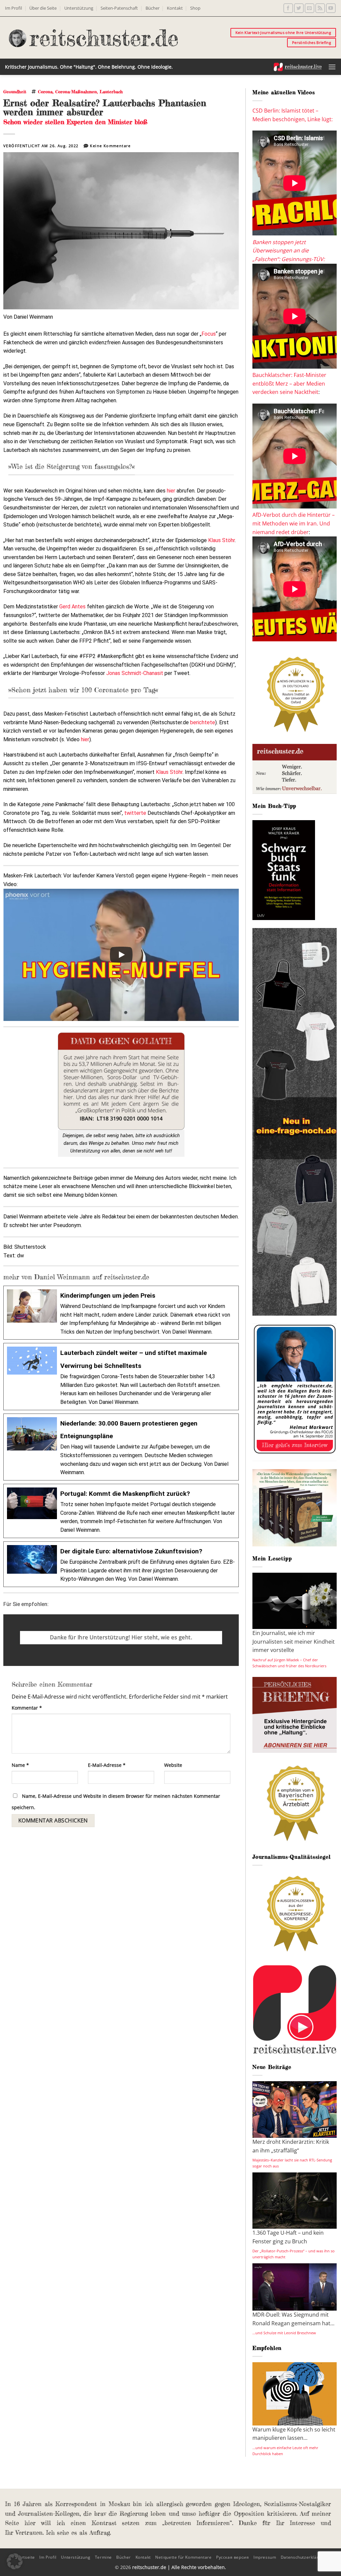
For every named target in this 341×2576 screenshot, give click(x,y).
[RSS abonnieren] (320, 8)
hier (171, 491)
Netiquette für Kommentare (183, 2557)
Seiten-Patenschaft (119, 8)
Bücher (153, 8)
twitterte (135, 813)
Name (20, 1765)
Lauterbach (111, 92)
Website (173, 1765)
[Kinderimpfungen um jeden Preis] (121, 1313)
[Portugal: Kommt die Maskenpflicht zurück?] (121, 1511)
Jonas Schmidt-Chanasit (135, 673)
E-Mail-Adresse (107, 1765)
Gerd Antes (72, 607)
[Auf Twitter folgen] (299, 8)
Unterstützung (79, 8)
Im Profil (13, 8)
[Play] (121, 955)
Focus (209, 334)
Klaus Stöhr (221, 540)
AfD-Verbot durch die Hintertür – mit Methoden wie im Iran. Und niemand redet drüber (294, 523)
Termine (103, 2557)
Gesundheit (15, 92)
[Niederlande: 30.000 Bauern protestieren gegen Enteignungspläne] (121, 1447)
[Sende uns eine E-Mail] (310, 8)
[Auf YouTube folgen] (331, 8)
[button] (332, 67)
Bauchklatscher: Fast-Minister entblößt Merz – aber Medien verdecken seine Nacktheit (289, 383)
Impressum (265, 2557)
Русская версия (233, 2557)
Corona (45, 92)
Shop (195, 8)
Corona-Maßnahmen (76, 92)
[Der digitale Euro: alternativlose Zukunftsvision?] (121, 1564)
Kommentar (27, 1708)
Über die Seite (43, 8)
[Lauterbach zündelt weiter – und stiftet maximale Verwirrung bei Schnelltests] (121, 1376)
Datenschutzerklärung (303, 2557)
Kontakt (175, 8)
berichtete (203, 722)
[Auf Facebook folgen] (288, 8)
